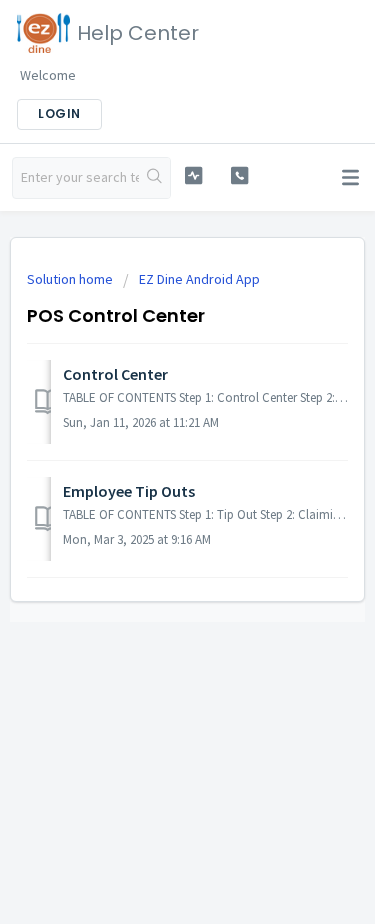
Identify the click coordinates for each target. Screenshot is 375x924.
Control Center (115, 374)
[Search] (154, 178)
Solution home (71, 279)
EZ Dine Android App (199, 279)
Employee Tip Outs (129, 491)
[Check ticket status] (193, 175)
